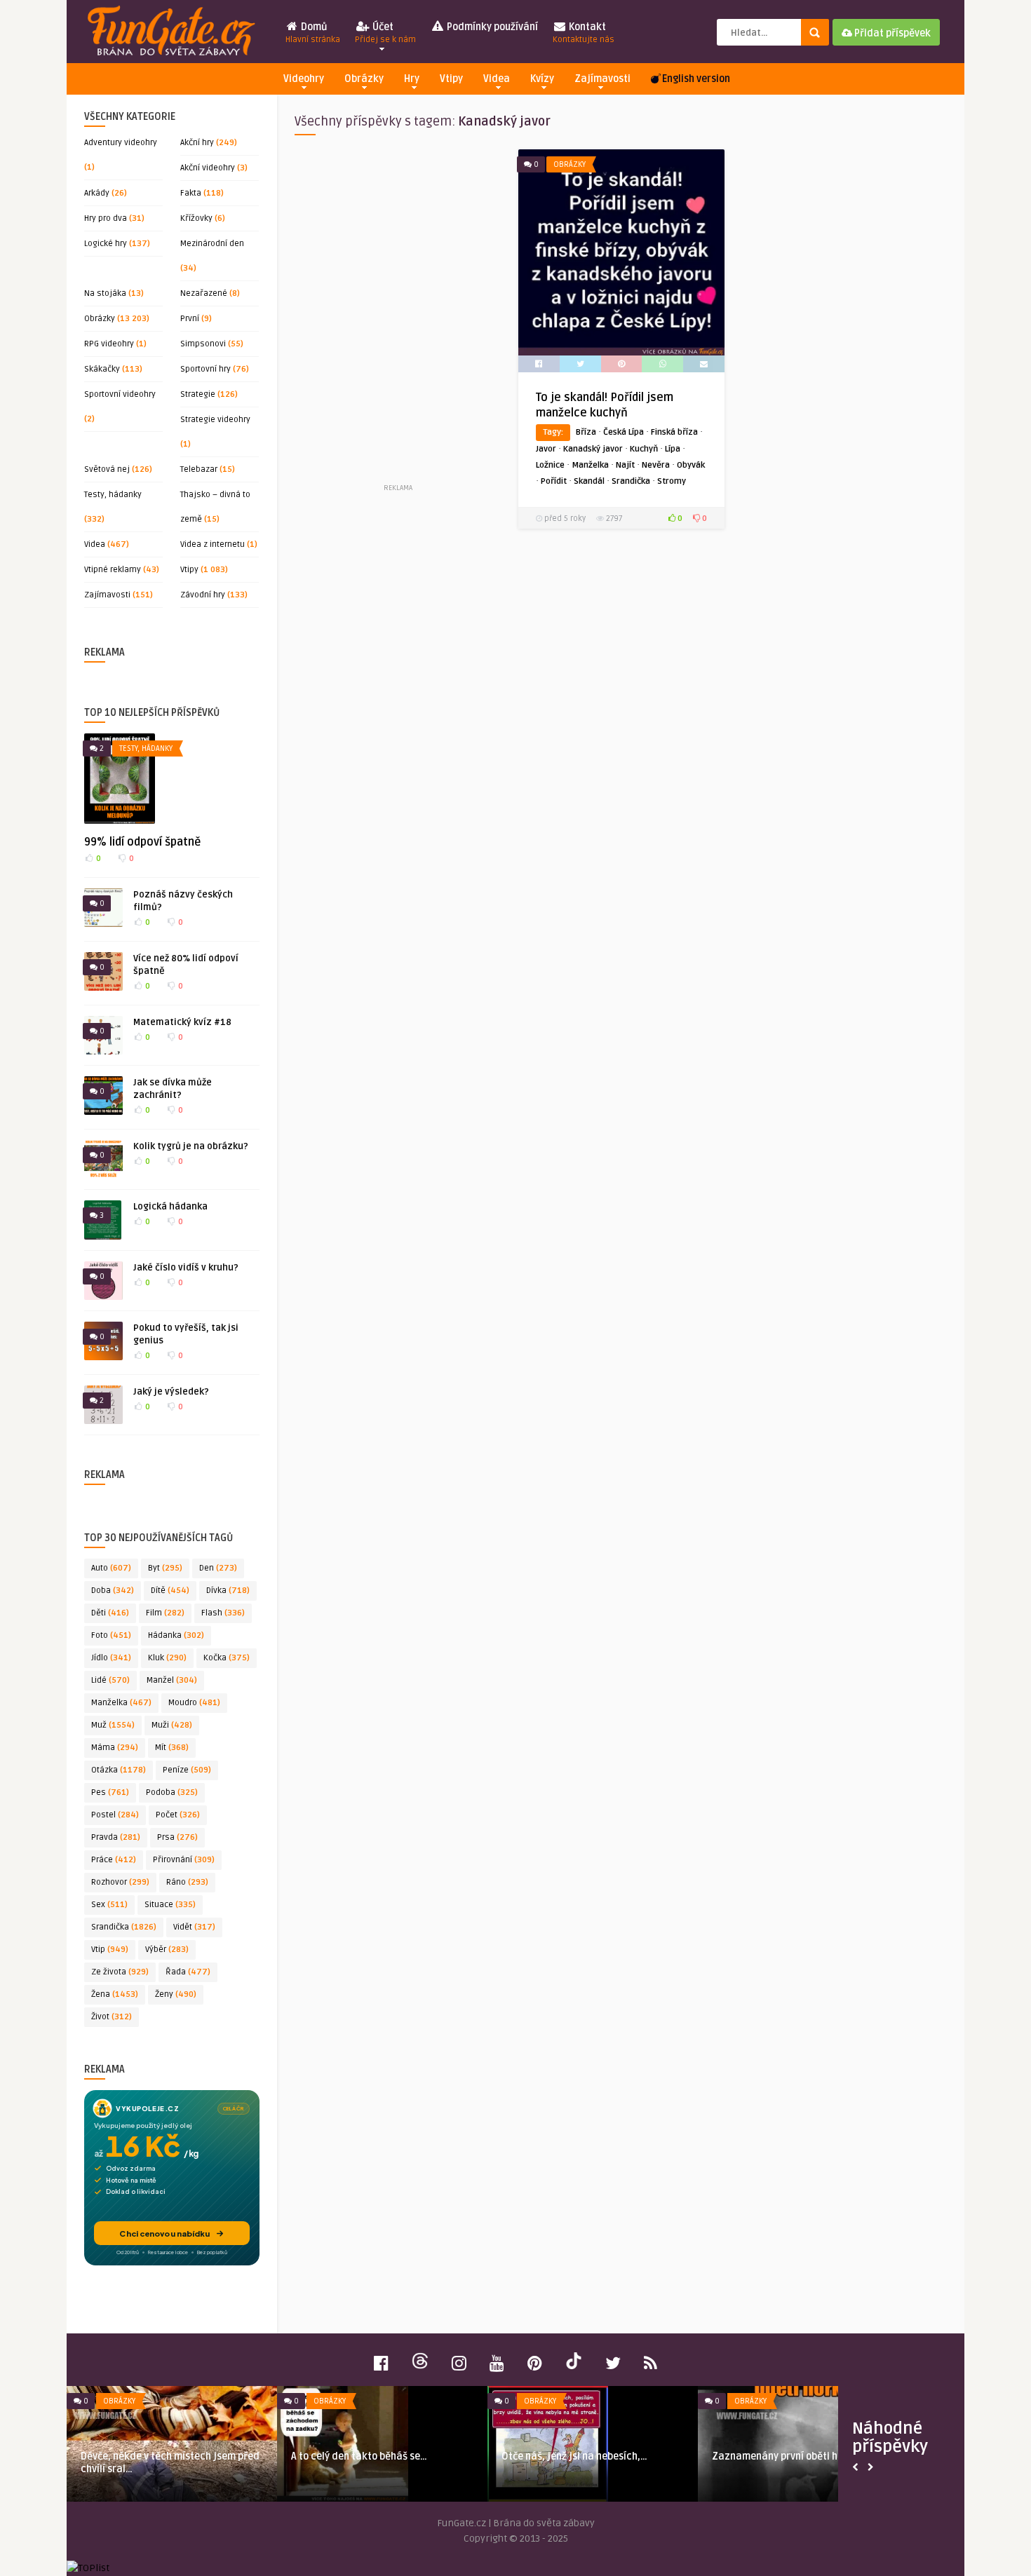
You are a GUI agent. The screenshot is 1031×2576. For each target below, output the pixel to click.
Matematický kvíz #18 (182, 1022)
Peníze (187, 1770)
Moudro (194, 1703)
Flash (223, 1613)
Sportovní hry (205, 369)
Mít (172, 1748)
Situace (170, 1905)
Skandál (589, 481)
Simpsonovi (203, 344)
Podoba (172, 1792)
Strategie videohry (215, 420)
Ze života (120, 1972)
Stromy (672, 481)
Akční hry (197, 143)
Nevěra (656, 465)
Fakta (191, 193)
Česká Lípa (624, 432)
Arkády (97, 193)
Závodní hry (203, 595)
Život (112, 2017)
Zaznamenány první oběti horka (786, 2456)
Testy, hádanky (113, 495)
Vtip (110, 1950)
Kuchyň (644, 449)
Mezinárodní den (212, 244)
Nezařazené (204, 293)
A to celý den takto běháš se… (359, 2456)
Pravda (116, 1837)
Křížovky (196, 218)
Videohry (304, 79)
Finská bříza (674, 432)
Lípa (673, 449)
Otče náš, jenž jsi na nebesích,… (574, 2456)
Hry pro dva (106, 218)
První (190, 319)
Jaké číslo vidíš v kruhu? (186, 1268)
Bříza (586, 432)
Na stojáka (105, 293)
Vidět (194, 1927)
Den (218, 1568)
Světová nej (107, 469)
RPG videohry (109, 344)
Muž (113, 1725)
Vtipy (451, 79)
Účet (385, 33)
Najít (625, 465)
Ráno (187, 1882)
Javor (546, 449)
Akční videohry (208, 168)
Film (165, 1613)
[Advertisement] (398, 315)
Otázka (119, 1770)
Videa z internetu (213, 544)
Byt (165, 1568)
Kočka (227, 1658)
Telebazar (199, 469)
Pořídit (554, 481)
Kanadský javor (593, 449)
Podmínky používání (491, 27)
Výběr (167, 1950)
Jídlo (111, 1658)
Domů (313, 33)
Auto (111, 1568)
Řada (188, 1972)
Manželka (121, 1703)
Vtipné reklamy (113, 570)
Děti (110, 1613)
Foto (111, 1635)
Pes (110, 1792)
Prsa (177, 1837)
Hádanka (176, 1635)
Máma (115, 1748)
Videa (497, 79)
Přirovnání (184, 1860)
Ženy (176, 1994)
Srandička (124, 1927)
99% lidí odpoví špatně (142, 842)
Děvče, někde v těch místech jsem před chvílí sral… (170, 2463)
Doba (113, 1591)
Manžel (172, 1680)
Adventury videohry (121, 143)
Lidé (110, 1680)
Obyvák (691, 465)
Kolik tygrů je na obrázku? (191, 1146)
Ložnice (550, 465)
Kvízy (542, 79)
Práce (114, 1860)
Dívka (228, 1591)
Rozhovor (120, 1882)
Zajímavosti (602, 79)
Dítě (170, 1591)
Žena (115, 1994)
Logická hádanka (170, 1207)
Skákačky (102, 369)
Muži (172, 1725)
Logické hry (106, 244)
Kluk (167, 1658)
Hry (412, 79)
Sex (109, 1905)
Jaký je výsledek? (171, 1392)
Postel (115, 1815)
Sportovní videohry (120, 394)
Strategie (198, 394)
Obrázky (364, 79)
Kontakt (584, 33)
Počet (178, 1815)
